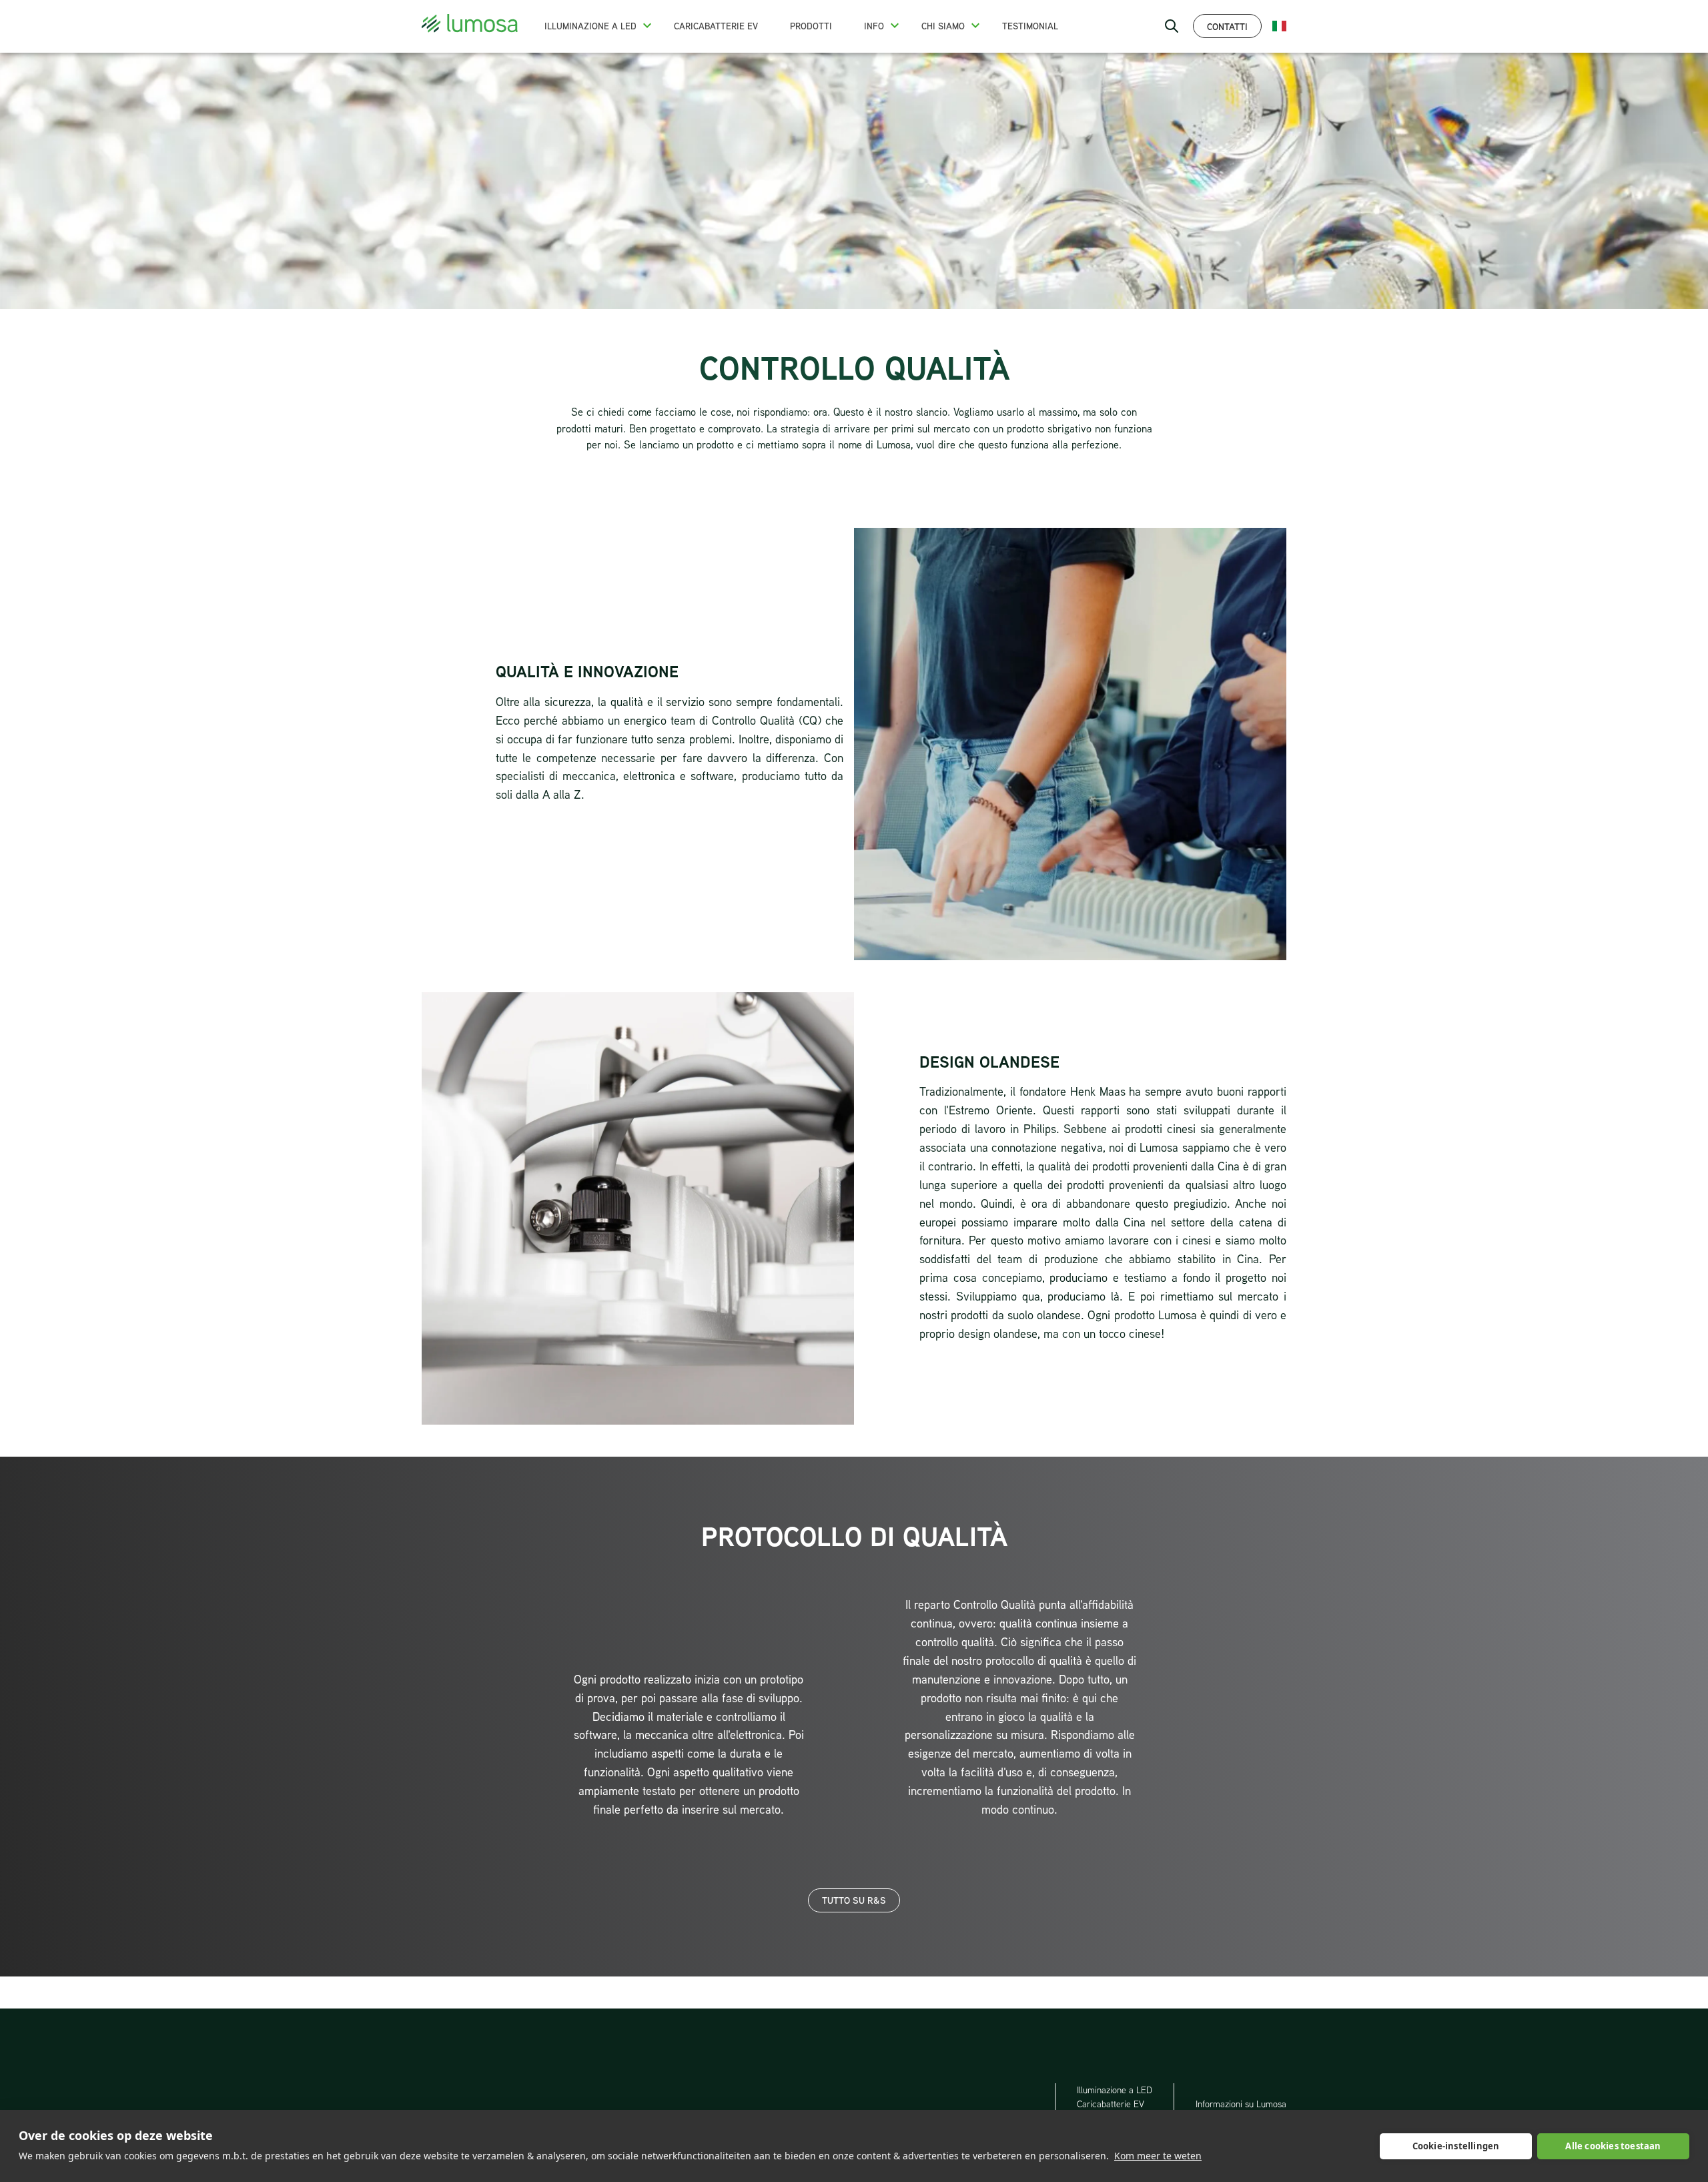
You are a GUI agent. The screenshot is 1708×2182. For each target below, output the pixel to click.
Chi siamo (943, 26)
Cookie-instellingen (1456, 2146)
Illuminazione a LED (590, 26)
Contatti (1227, 26)
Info (874, 26)
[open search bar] (1172, 26)
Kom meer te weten (1158, 2156)
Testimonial (1030, 26)
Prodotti (811, 26)
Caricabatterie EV (716, 26)
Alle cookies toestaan (1613, 2146)
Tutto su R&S (854, 1900)
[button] (647, 25)
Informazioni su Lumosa (1241, 2104)
